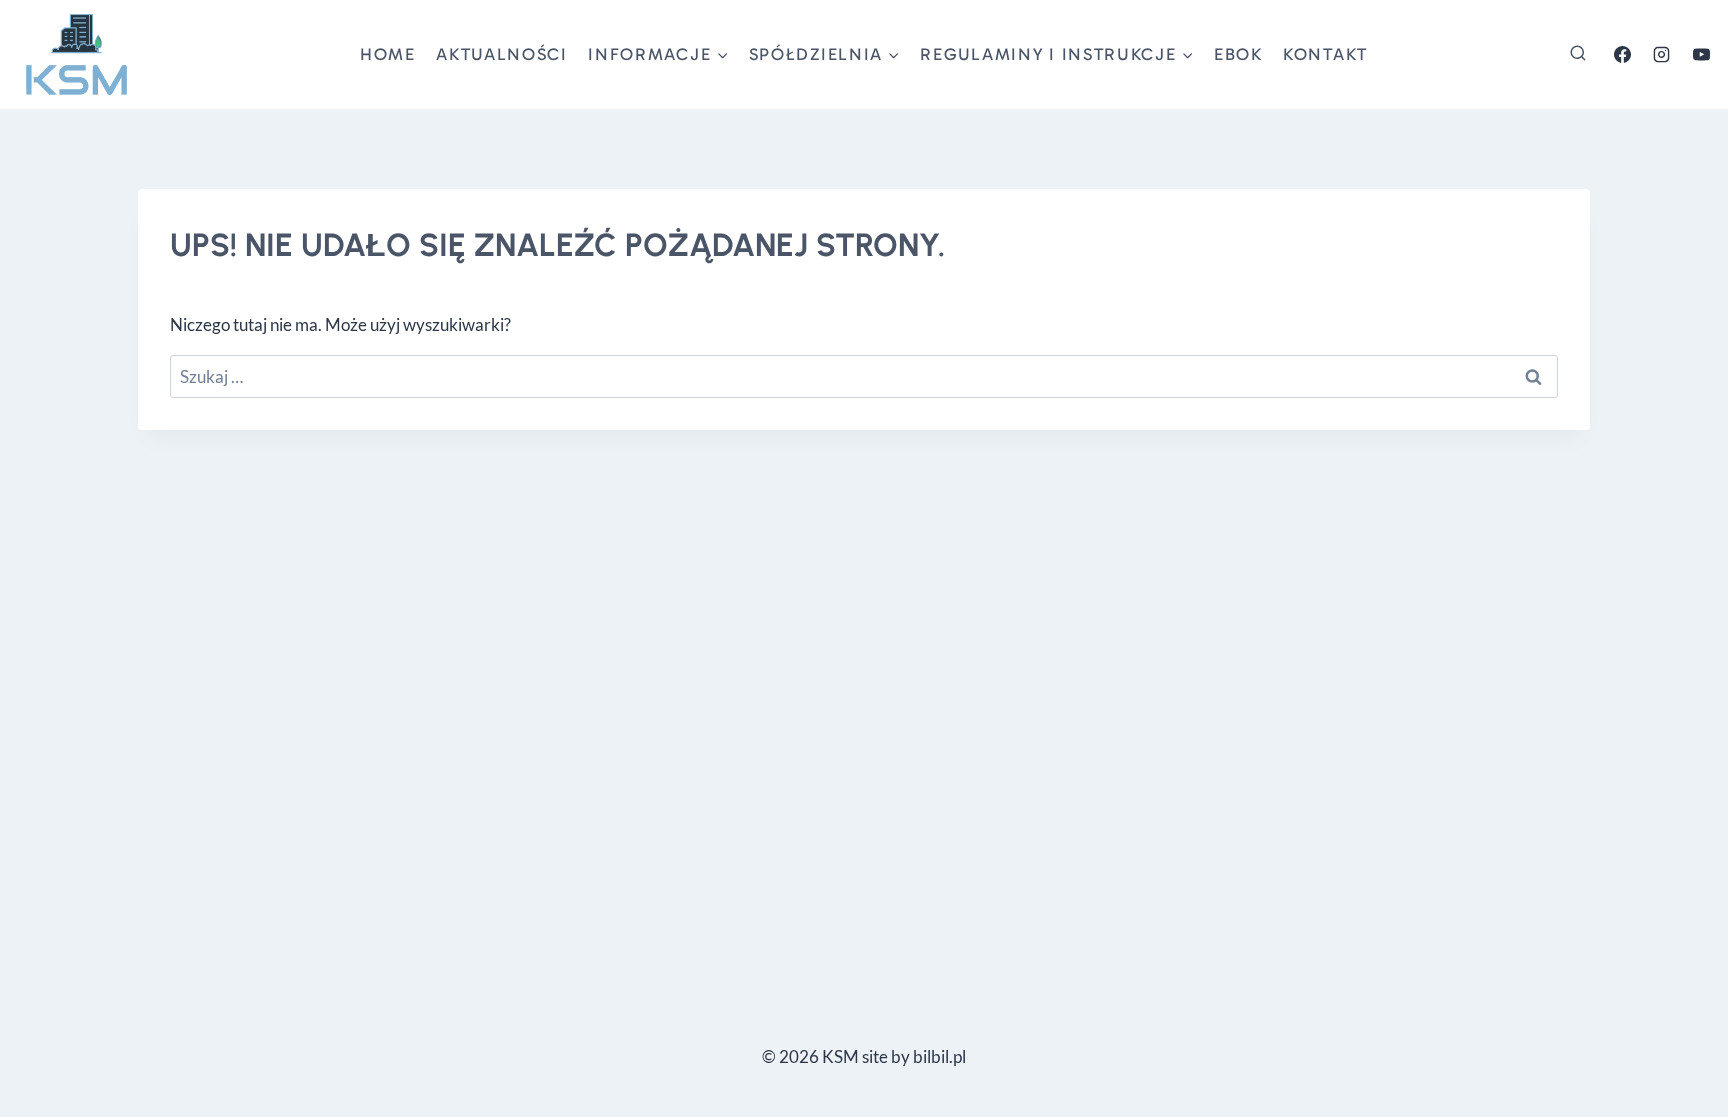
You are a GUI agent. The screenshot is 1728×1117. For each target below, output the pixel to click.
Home (388, 54)
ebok (1238, 54)
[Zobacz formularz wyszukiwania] (1578, 54)
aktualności (502, 54)
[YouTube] (1701, 54)
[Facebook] (1623, 54)
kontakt (1325, 54)
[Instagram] (1662, 54)
